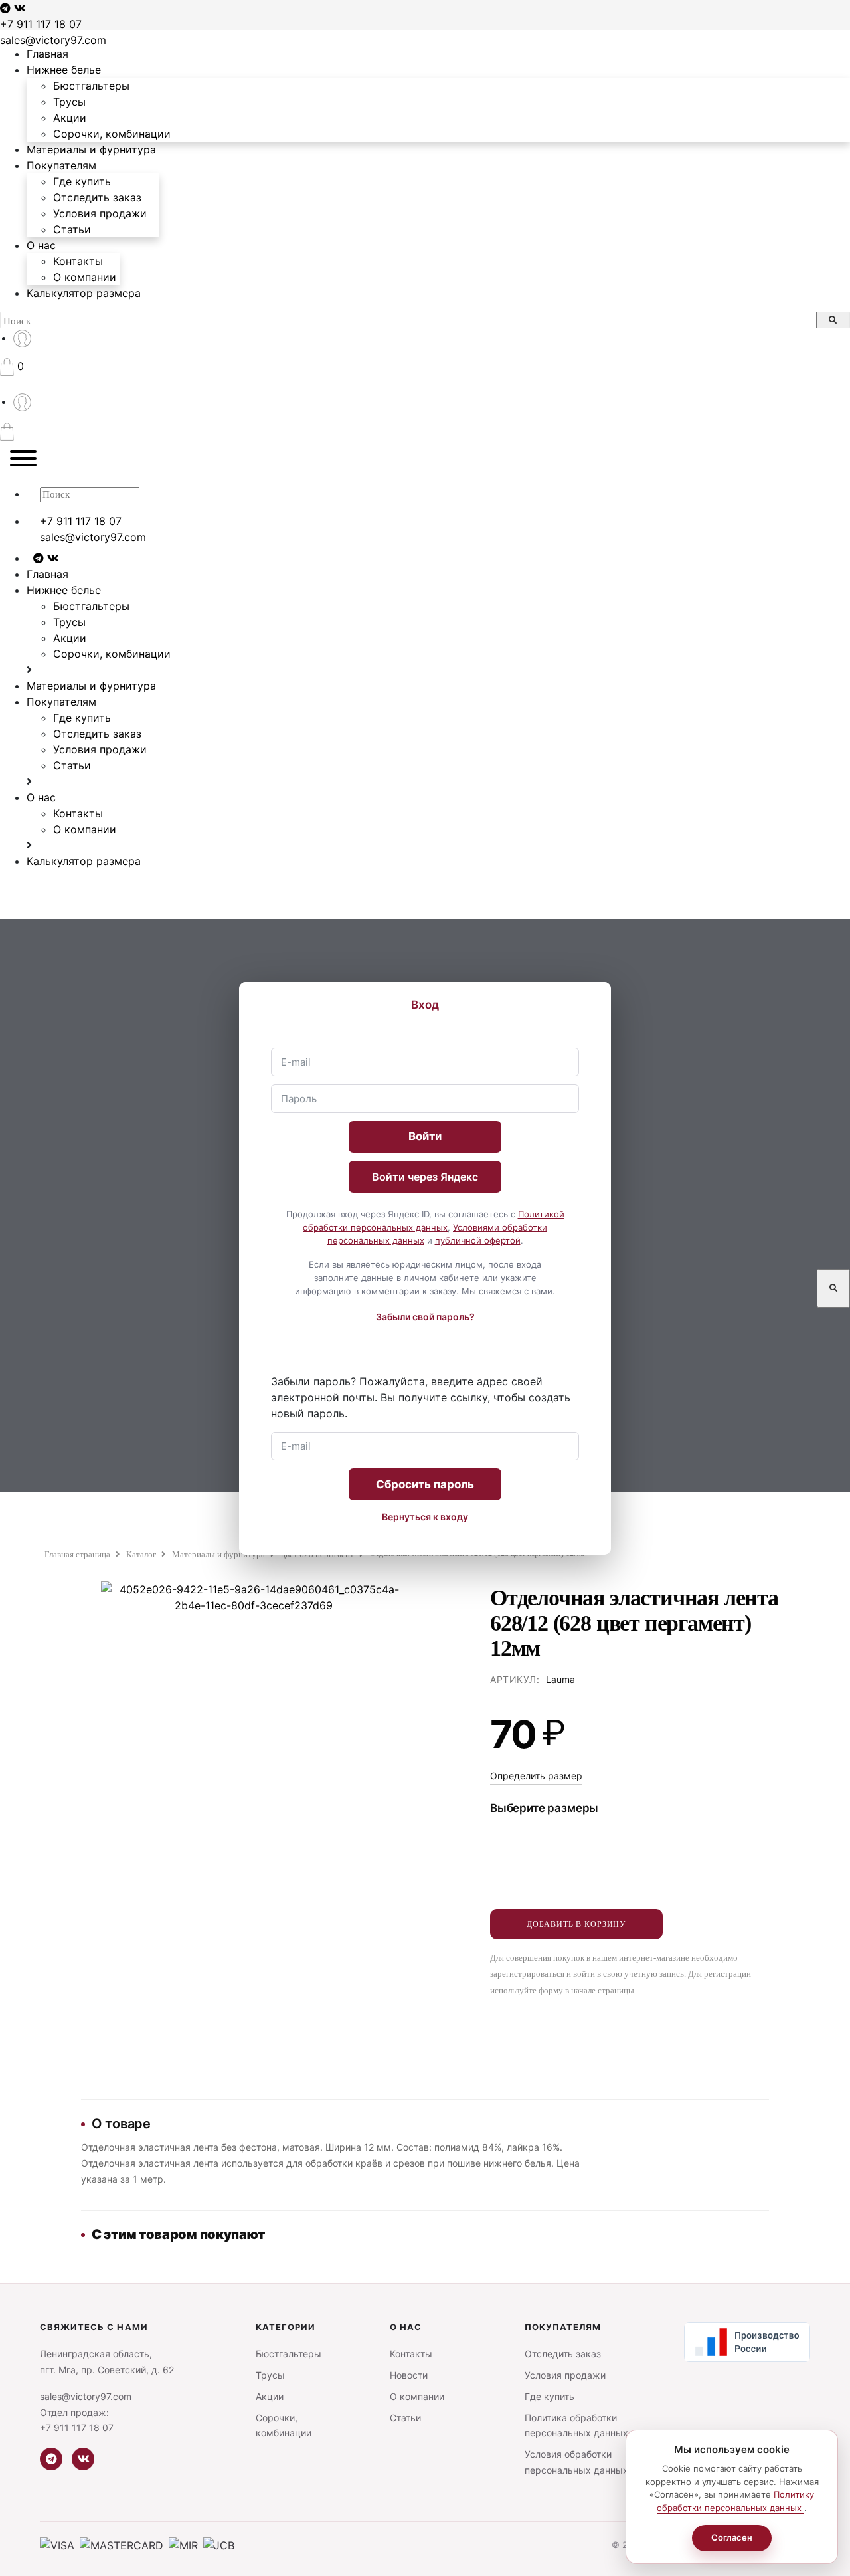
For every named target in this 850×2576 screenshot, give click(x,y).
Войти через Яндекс (425, 1177)
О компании (85, 277)
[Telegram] (51, 2459)
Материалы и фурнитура (91, 149)
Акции (70, 118)
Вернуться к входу (425, 1517)
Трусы (69, 102)
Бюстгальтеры (91, 86)
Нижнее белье (64, 70)
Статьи (72, 229)
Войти (425, 1136)
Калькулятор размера (84, 293)
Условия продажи (100, 213)
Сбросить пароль (425, 1484)
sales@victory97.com (53, 40)
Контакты (78, 261)
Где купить (82, 181)
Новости (409, 2375)
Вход (425, 1005)
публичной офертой (478, 1240)
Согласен (732, 2537)
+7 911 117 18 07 (41, 24)
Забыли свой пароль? (425, 1317)
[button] (12, 366)
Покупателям (61, 165)
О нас (41, 245)
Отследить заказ (97, 197)
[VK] (83, 2459)
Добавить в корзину (576, 1924)
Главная (47, 54)
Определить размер (536, 1776)
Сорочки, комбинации (112, 134)
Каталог (141, 1554)
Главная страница (77, 1554)
